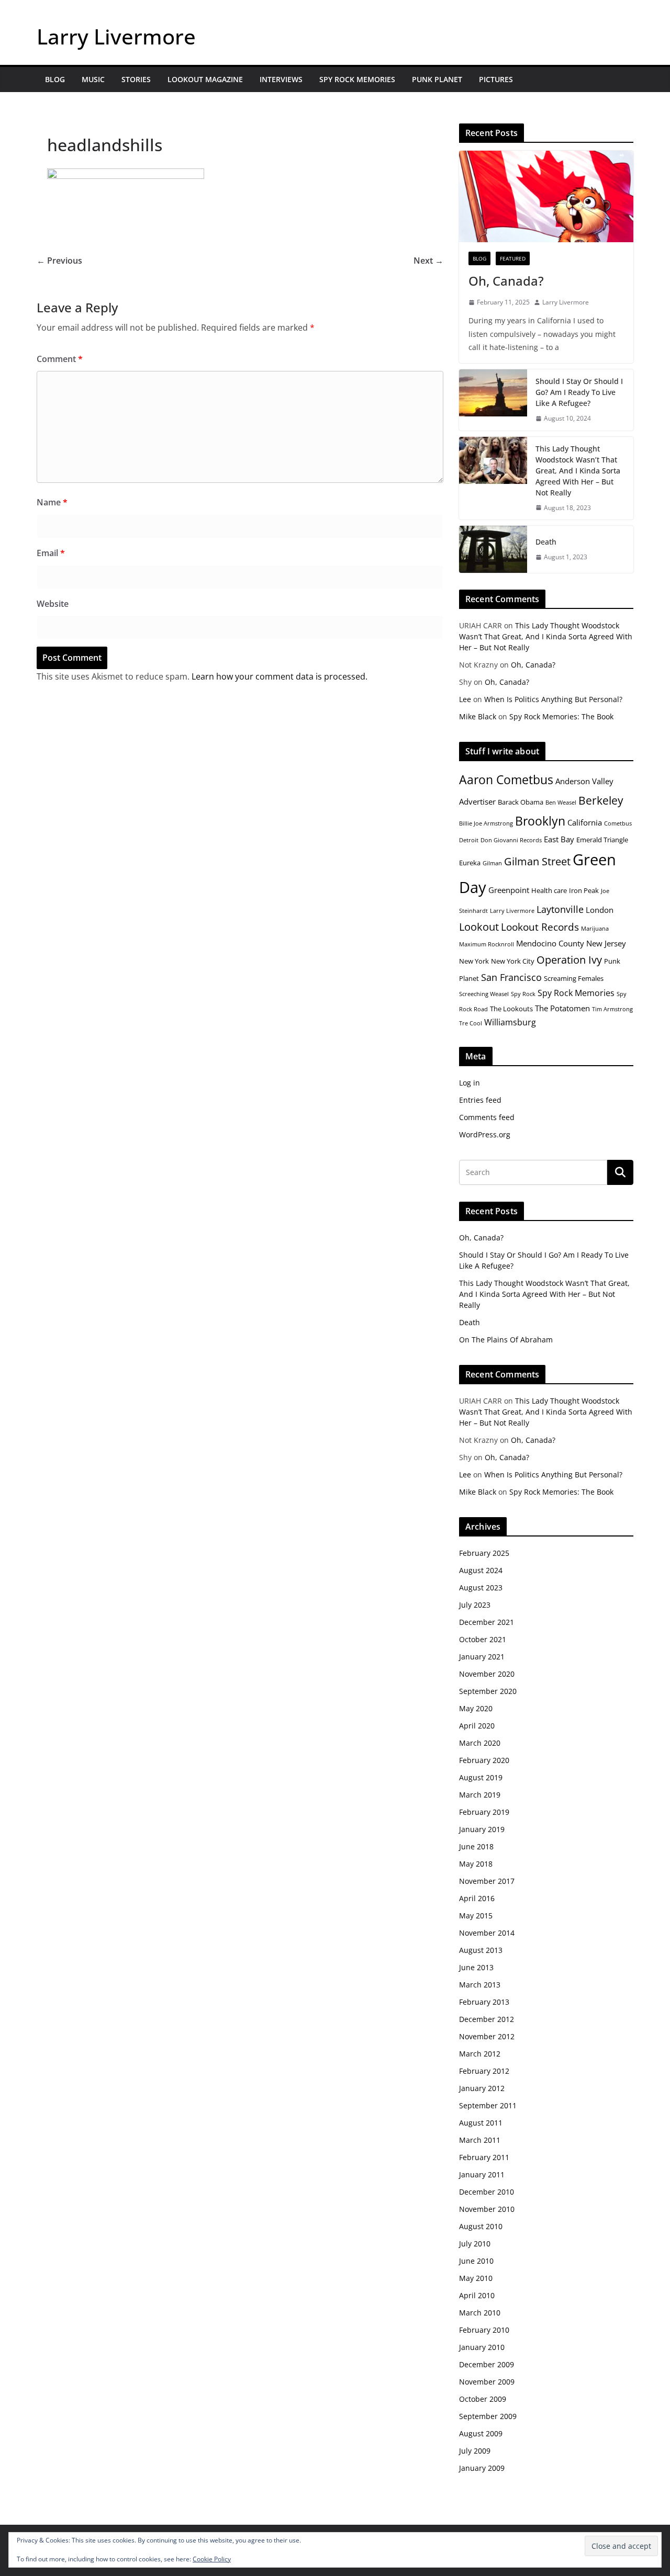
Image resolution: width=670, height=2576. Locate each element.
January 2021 (482, 1657)
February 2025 (484, 1553)
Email (51, 553)
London (600, 910)
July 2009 (475, 2451)
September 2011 (488, 2105)
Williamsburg (510, 1022)
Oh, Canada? (506, 281)
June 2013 (476, 1967)
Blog (55, 79)
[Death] (493, 549)
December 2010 (487, 2192)
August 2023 (481, 1588)
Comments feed (487, 1117)
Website (53, 604)
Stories (136, 79)
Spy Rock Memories (357, 79)
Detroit (469, 840)
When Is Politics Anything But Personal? (553, 699)
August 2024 (481, 1570)
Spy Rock (523, 994)
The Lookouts (511, 1009)
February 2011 (484, 2157)
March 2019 (480, 1795)
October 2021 (483, 1639)
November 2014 (487, 1933)
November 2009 (487, 2382)
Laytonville (560, 909)
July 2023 (475, 1605)
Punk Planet (437, 79)
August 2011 (481, 2123)
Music (93, 79)
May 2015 (476, 1916)
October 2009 (483, 2399)
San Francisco (511, 977)
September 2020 (488, 1691)
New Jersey (606, 943)
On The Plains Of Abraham (506, 1340)
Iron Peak (584, 890)
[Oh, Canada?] (546, 196)
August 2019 (481, 1777)
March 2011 (480, 2140)
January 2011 (482, 2174)
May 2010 (476, 2278)
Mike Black (478, 716)
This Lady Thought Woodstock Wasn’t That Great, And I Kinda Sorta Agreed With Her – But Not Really (578, 471)
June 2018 (476, 1846)
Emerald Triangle (602, 840)
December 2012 (487, 2019)
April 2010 (477, 2295)
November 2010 (487, 2209)
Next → (428, 261)
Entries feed (480, 1100)
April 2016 (477, 1898)
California (585, 822)
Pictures (496, 79)
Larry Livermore (116, 36)
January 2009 (482, 2468)
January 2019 (482, 1829)
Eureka (470, 863)
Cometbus (618, 823)
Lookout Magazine (205, 79)
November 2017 (487, 1881)
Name (52, 502)
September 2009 (488, 2416)
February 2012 (484, 2071)
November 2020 (487, 1674)
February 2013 (484, 2002)
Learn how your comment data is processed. (280, 676)
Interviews (281, 79)
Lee (465, 699)
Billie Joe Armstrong (486, 823)
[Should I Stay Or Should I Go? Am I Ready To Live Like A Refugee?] (493, 400)
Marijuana (595, 929)
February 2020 (484, 1760)
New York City (513, 961)
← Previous (59, 261)
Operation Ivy (569, 960)
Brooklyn (540, 821)
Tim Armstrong (612, 1009)
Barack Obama (521, 802)
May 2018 (476, 1864)
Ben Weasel (561, 803)
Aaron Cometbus (506, 779)
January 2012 (482, 2088)
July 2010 (475, 2244)
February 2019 (484, 1812)
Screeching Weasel (484, 994)
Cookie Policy (212, 2559)
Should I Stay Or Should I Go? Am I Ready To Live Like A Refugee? (579, 392)
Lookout (479, 927)
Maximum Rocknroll (487, 944)
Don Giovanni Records (511, 840)
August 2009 (481, 2433)
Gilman (492, 863)
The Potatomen (562, 1008)
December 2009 (487, 2364)
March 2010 (480, 2313)
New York (474, 961)
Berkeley (601, 800)
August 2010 (481, 2226)
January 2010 (482, 2347)
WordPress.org (485, 1134)
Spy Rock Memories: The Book (561, 716)
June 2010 (476, 2261)
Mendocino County (550, 943)
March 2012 (480, 2054)
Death (546, 542)
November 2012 (487, 2036)
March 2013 (480, 1985)
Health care (549, 890)
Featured (513, 258)
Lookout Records (540, 927)
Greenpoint (509, 890)
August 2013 (481, 1950)
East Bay (559, 839)
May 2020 (476, 1708)
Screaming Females (574, 978)
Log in (470, 1083)
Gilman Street (537, 861)
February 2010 (484, 2330)
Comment (60, 359)
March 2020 (480, 1743)
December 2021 (487, 1622)
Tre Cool (471, 1023)
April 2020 (477, 1726)
